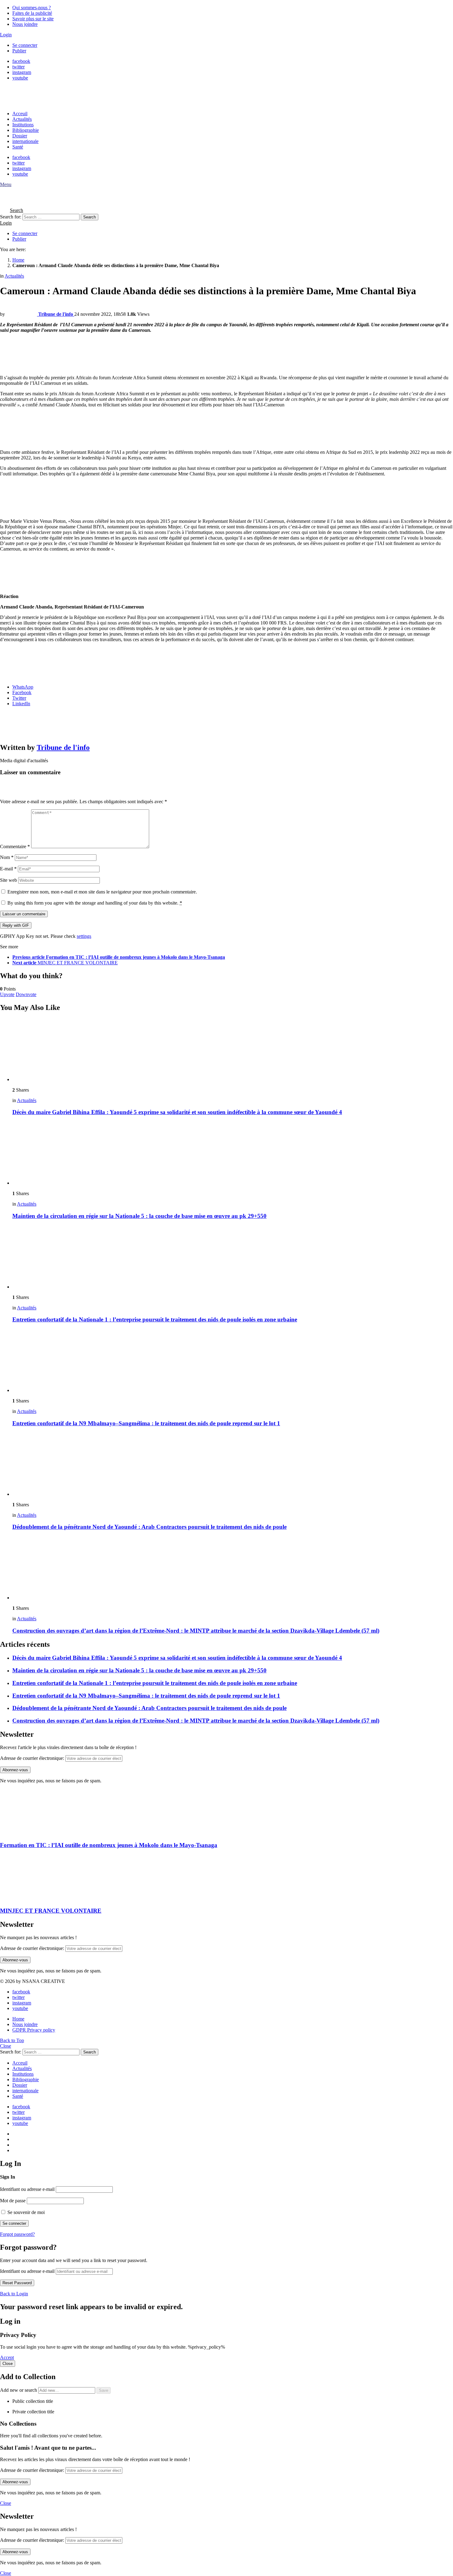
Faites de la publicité (32, 13)
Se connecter (25, 45)
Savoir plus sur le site (33, 19)
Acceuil (20, 114)
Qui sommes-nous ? (32, 8)
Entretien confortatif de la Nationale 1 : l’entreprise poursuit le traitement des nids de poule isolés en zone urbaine (155, 1319)
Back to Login (14, 2294)
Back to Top (12, 2040)
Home (18, 2019)
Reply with (16, 925)
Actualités (22, 119)
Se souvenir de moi (25, 2212)
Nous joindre (25, 24)
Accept (7, 2357)
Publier (19, 51)
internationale (25, 141)
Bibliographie (26, 130)
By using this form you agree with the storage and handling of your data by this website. (95, 903)
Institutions (23, 125)
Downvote (26, 994)
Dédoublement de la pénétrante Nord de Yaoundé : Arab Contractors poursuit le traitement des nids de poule (149, 1527)
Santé (18, 147)
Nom (7, 857)
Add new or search (19, 2390)
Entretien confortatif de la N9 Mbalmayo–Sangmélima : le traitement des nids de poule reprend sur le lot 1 (146, 1423)
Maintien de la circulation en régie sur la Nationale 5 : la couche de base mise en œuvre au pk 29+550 (139, 1216)
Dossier (20, 136)
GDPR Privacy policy (34, 2030)
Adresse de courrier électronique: (32, 1758)
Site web (8, 880)
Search (90, 217)
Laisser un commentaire (24, 914)
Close (6, 2046)
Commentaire (15, 846)
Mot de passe (13, 2201)
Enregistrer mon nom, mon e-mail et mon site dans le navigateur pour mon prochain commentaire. (102, 892)
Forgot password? (17, 2234)
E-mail (8, 869)
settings (84, 936)
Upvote (7, 994)
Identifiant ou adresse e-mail (27, 2189)
